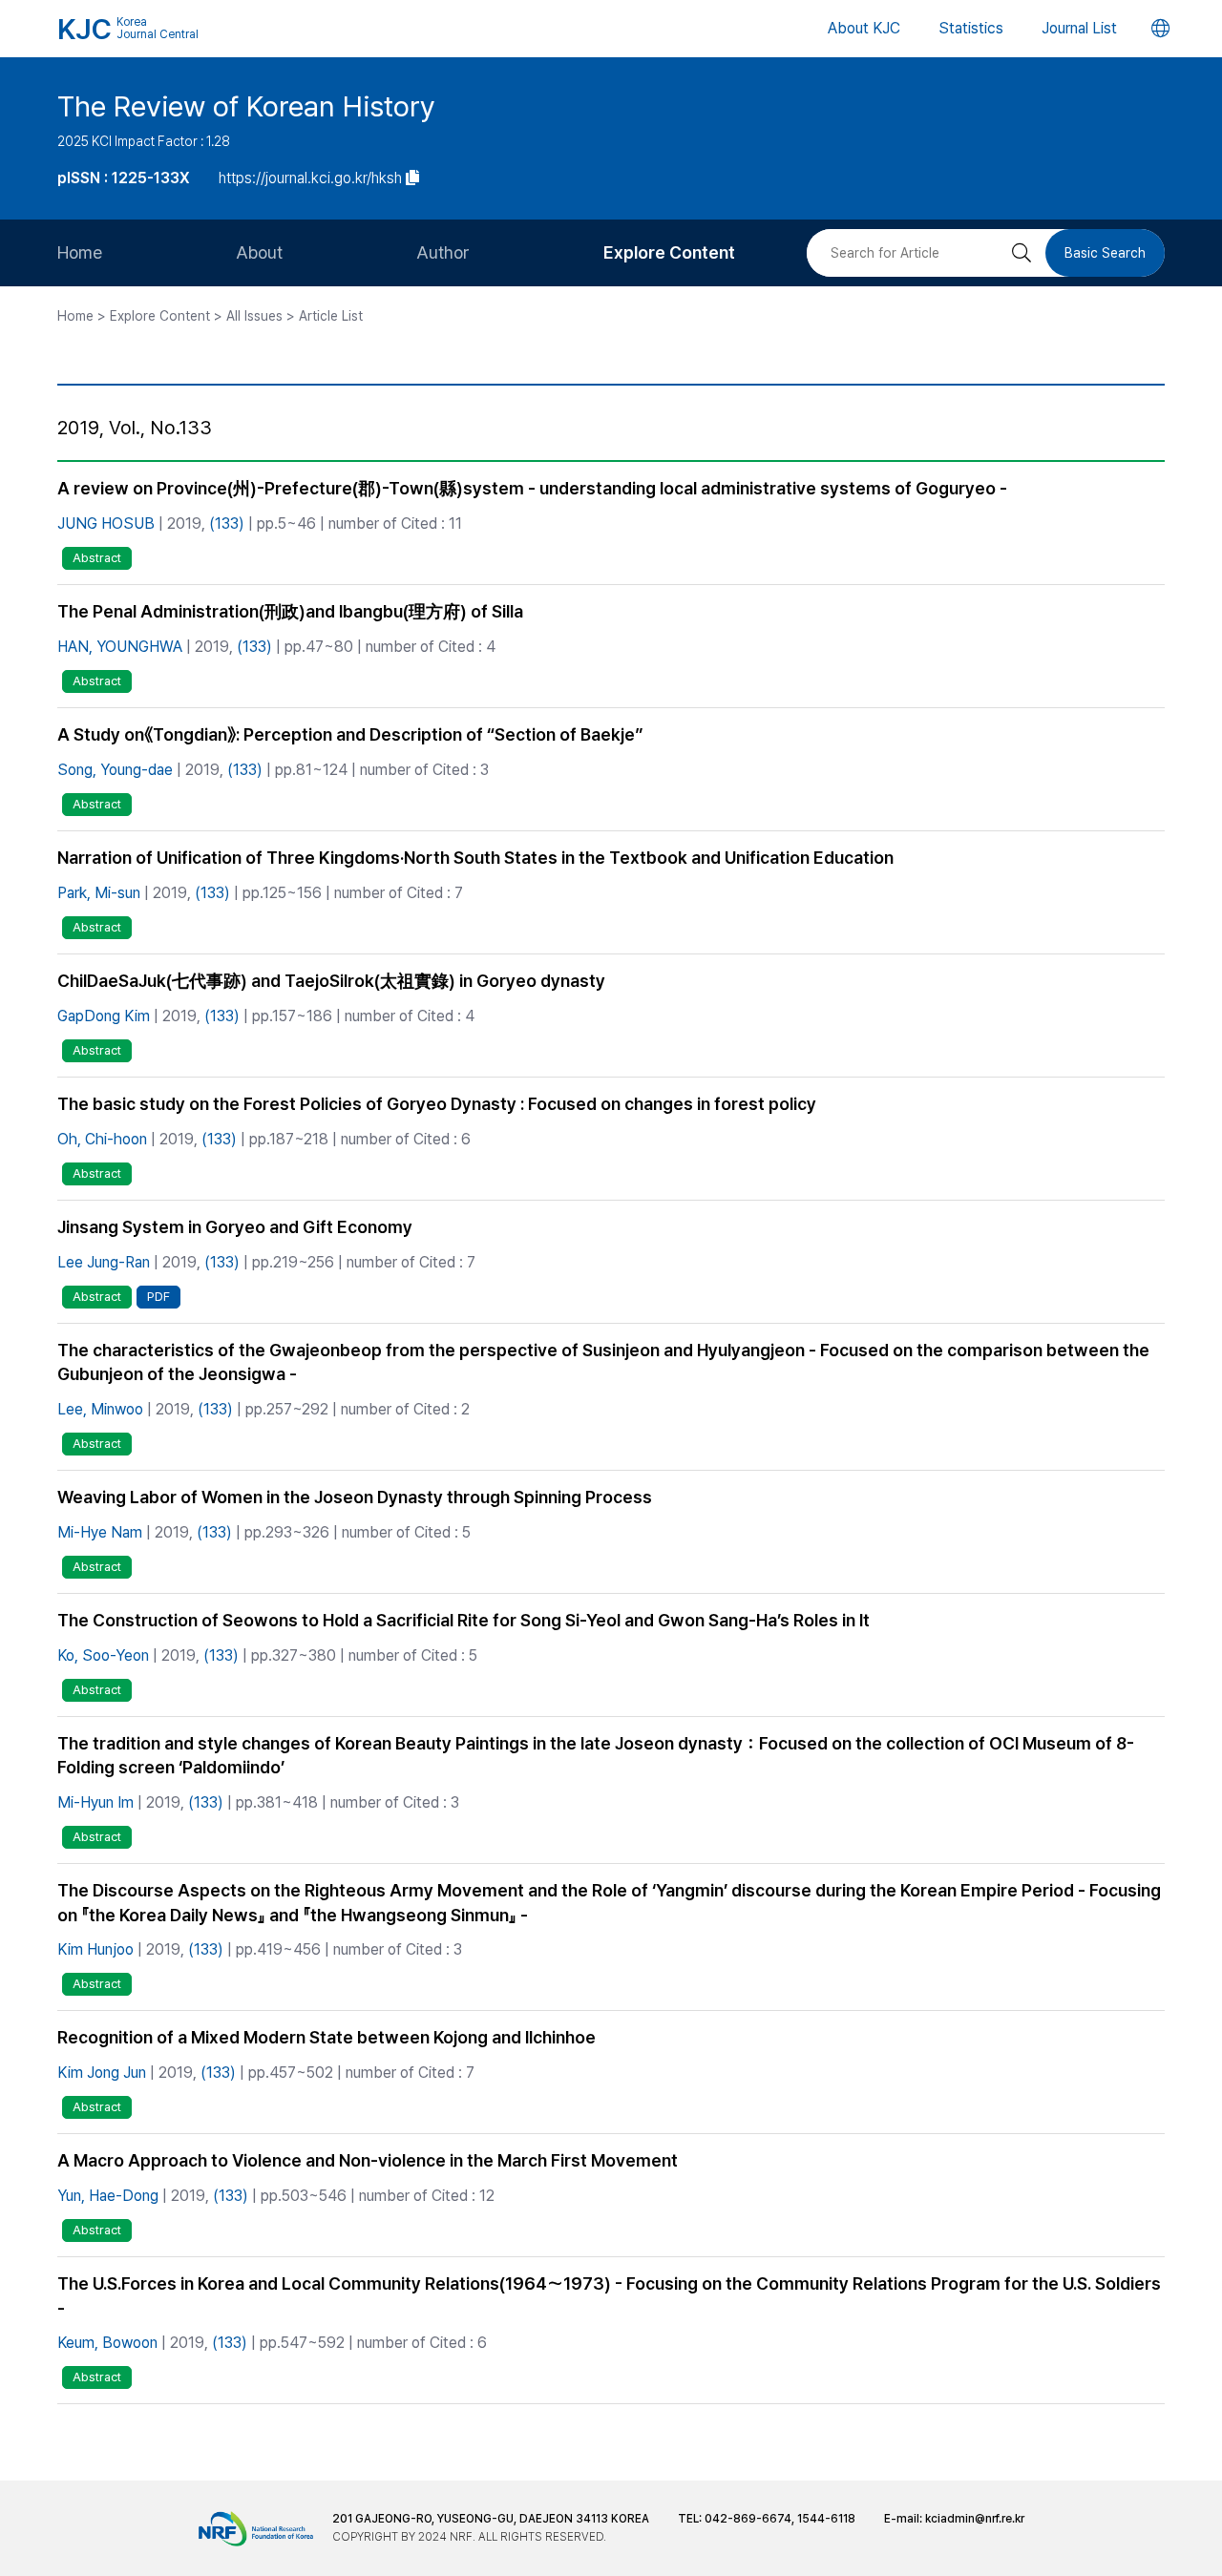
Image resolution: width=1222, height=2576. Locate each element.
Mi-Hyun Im (95, 1802)
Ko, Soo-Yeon (103, 1655)
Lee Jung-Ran (104, 1262)
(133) (227, 524)
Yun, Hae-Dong (108, 2196)
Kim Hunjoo (95, 1949)
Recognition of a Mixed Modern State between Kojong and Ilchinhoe (327, 2037)
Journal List (1079, 28)
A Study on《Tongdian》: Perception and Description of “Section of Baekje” (350, 734)
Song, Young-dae (115, 770)
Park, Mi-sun (99, 893)
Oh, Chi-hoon (102, 1139)
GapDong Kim (104, 1016)
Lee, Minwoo (100, 1409)
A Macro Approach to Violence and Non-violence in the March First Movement (368, 2160)
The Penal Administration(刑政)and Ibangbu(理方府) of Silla (290, 611)
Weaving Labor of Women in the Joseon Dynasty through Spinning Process (355, 1497)
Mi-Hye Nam (100, 1532)
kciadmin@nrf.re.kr (975, 2519)
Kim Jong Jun (102, 2073)
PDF (158, 1297)
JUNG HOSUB (106, 524)
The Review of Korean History (246, 106)
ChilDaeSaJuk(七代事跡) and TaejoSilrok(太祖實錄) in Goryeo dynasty (331, 981)
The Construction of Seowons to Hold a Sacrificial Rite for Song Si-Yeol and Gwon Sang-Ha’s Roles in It (464, 1620)
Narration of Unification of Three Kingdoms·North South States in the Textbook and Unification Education (475, 858)
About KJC (864, 28)
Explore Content (669, 252)
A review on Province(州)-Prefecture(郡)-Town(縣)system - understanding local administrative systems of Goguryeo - (532, 488)
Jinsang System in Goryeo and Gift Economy (235, 1227)
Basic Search (1105, 253)
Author (443, 252)
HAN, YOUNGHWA (120, 647)
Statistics (971, 28)
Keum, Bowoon (107, 2343)
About (259, 252)
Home (80, 252)
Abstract (97, 558)
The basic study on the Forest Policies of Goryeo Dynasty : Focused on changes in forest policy (437, 1104)
